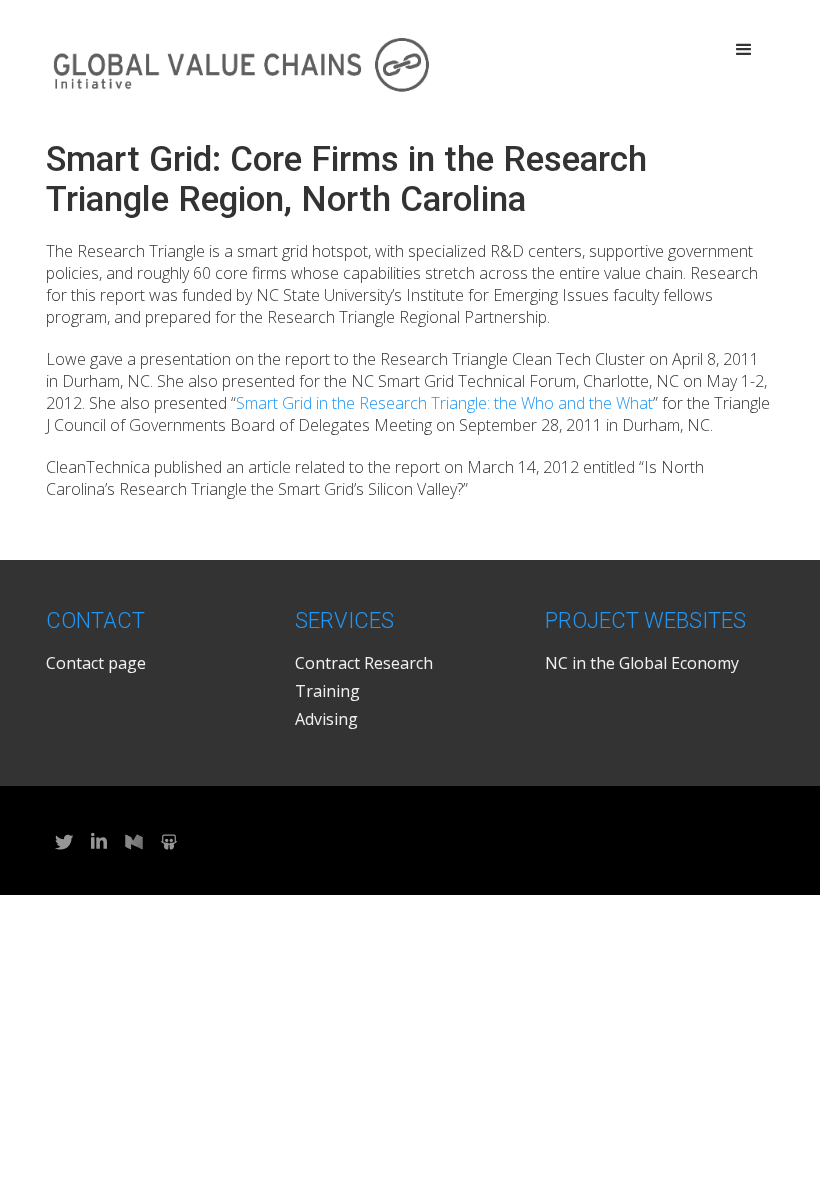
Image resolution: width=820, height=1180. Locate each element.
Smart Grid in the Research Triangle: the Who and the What (444, 403)
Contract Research (364, 663)
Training (327, 691)
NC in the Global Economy (642, 663)
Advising (326, 719)
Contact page (96, 663)
